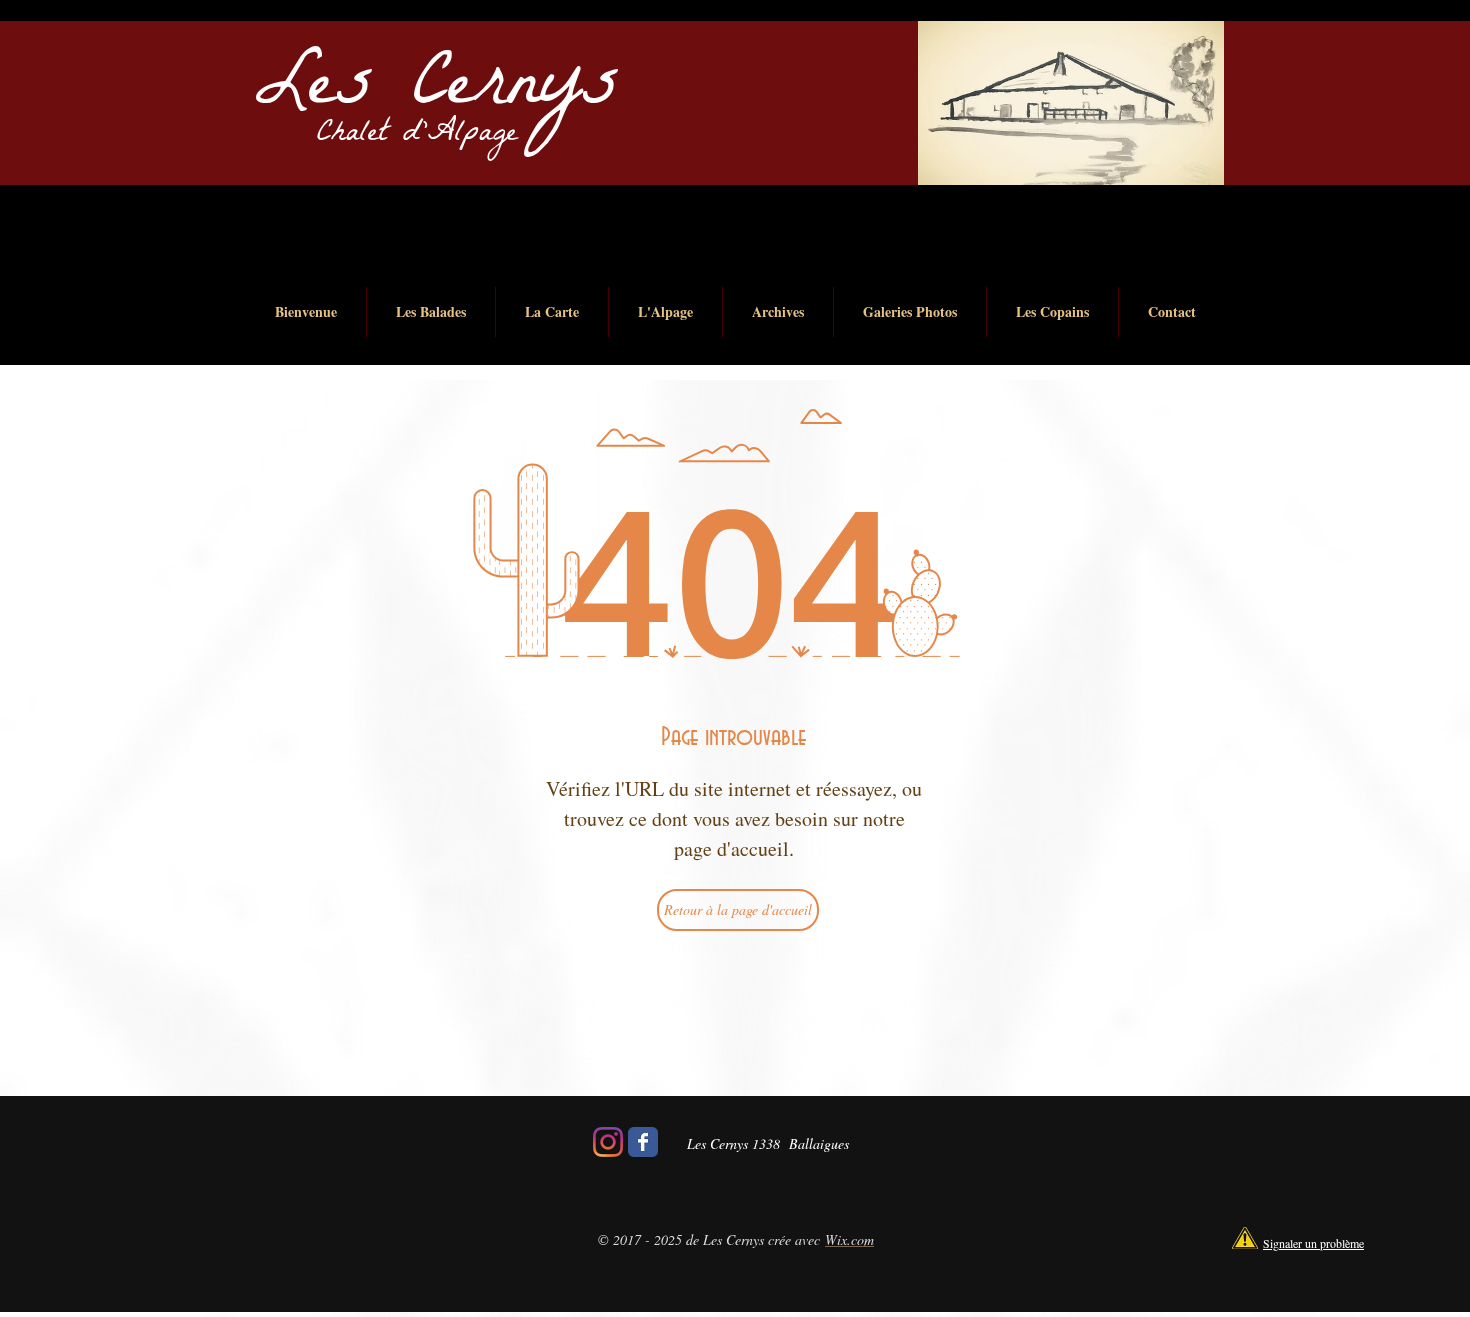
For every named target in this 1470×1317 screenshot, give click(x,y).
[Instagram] (608, 1142)
